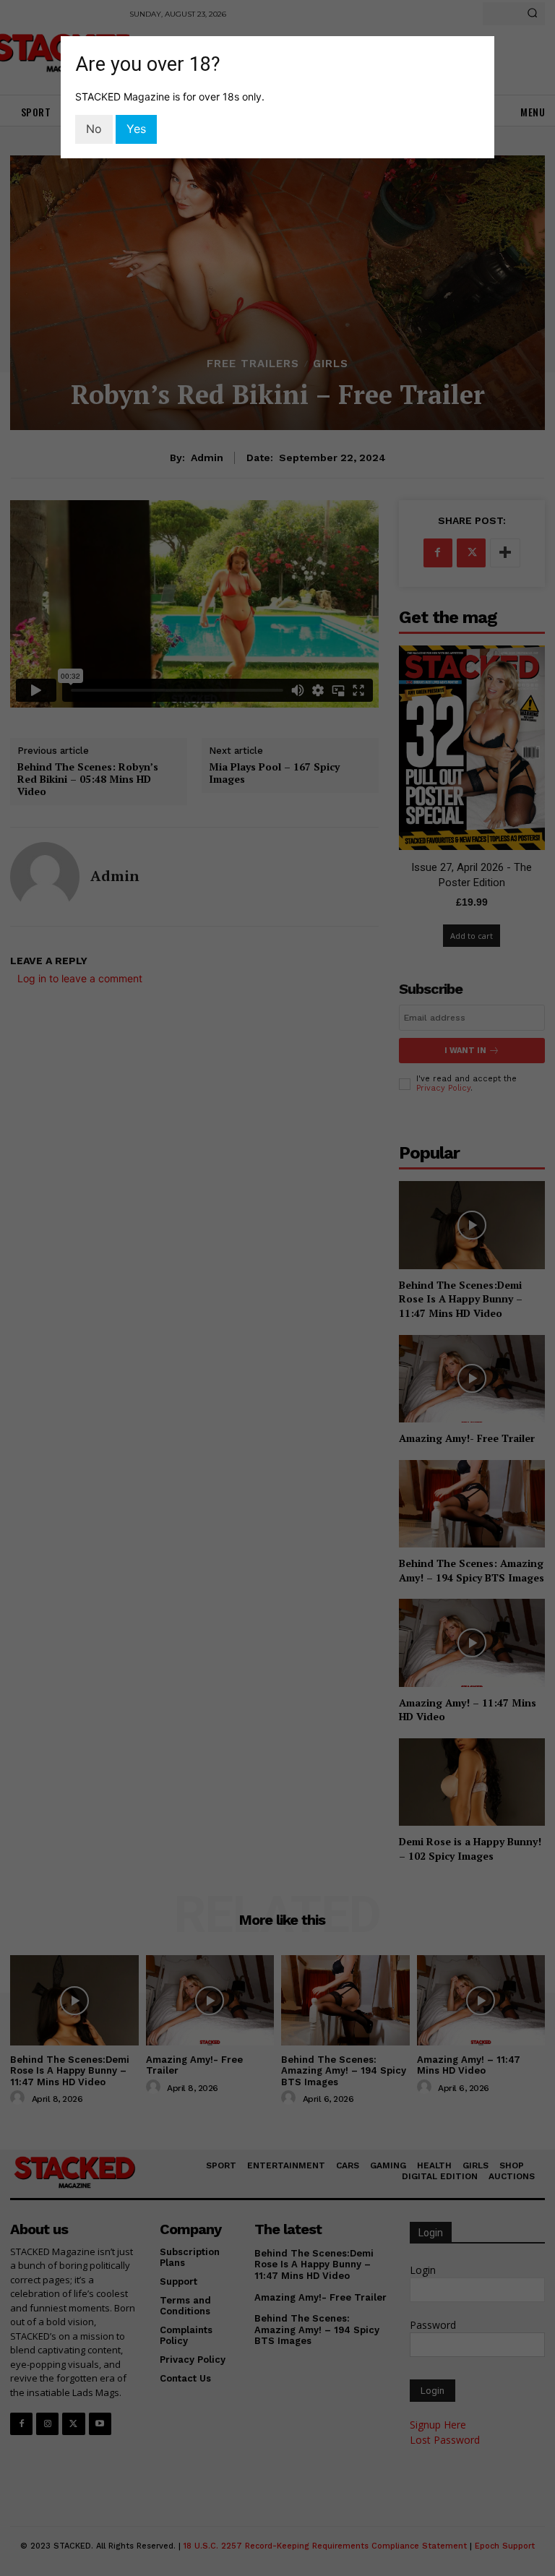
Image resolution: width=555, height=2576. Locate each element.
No (94, 129)
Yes (136, 129)
